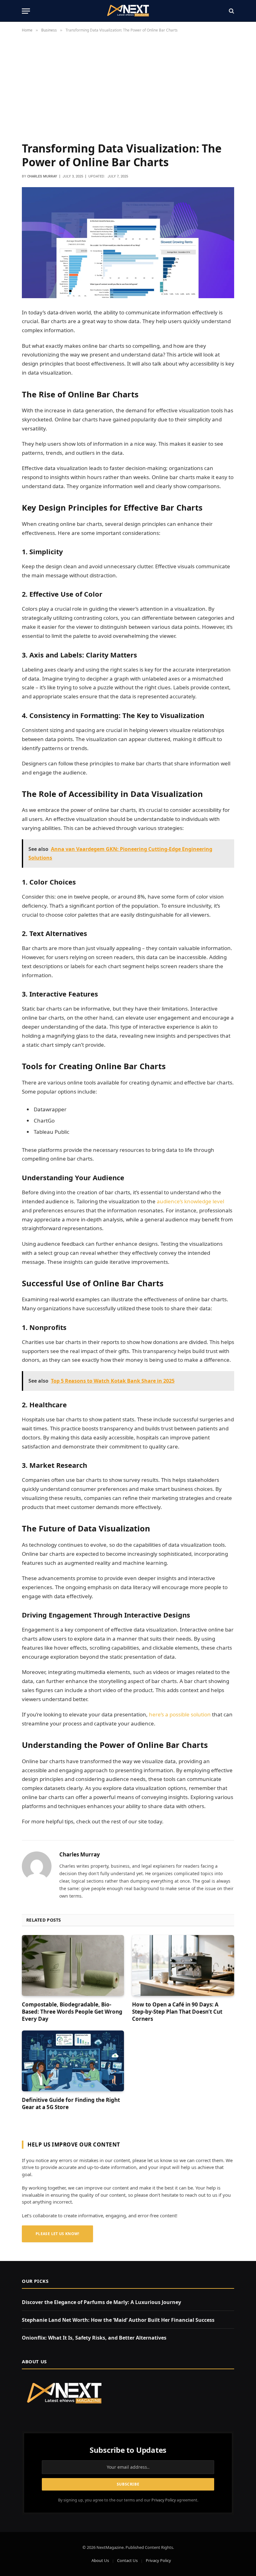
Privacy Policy (164, 2500)
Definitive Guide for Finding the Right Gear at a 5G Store (71, 2103)
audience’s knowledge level (190, 1201)
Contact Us (127, 2560)
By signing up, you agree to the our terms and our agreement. (128, 2500)
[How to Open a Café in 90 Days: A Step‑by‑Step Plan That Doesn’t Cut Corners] (183, 1965)
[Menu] (26, 11)
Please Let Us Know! (57, 2234)
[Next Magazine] (128, 11)
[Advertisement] (128, 90)
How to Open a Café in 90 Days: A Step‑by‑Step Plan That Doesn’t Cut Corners (177, 2012)
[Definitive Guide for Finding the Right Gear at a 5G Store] (73, 2061)
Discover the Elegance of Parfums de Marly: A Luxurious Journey (101, 2302)
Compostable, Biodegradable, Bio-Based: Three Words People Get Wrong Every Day (72, 2012)
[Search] (231, 11)
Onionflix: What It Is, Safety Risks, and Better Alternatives (94, 2338)
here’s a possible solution (180, 1714)
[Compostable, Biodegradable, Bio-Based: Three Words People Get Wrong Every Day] (73, 1965)
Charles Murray (42, 176)
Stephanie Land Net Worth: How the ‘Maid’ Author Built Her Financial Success (118, 2320)
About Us (100, 2560)
